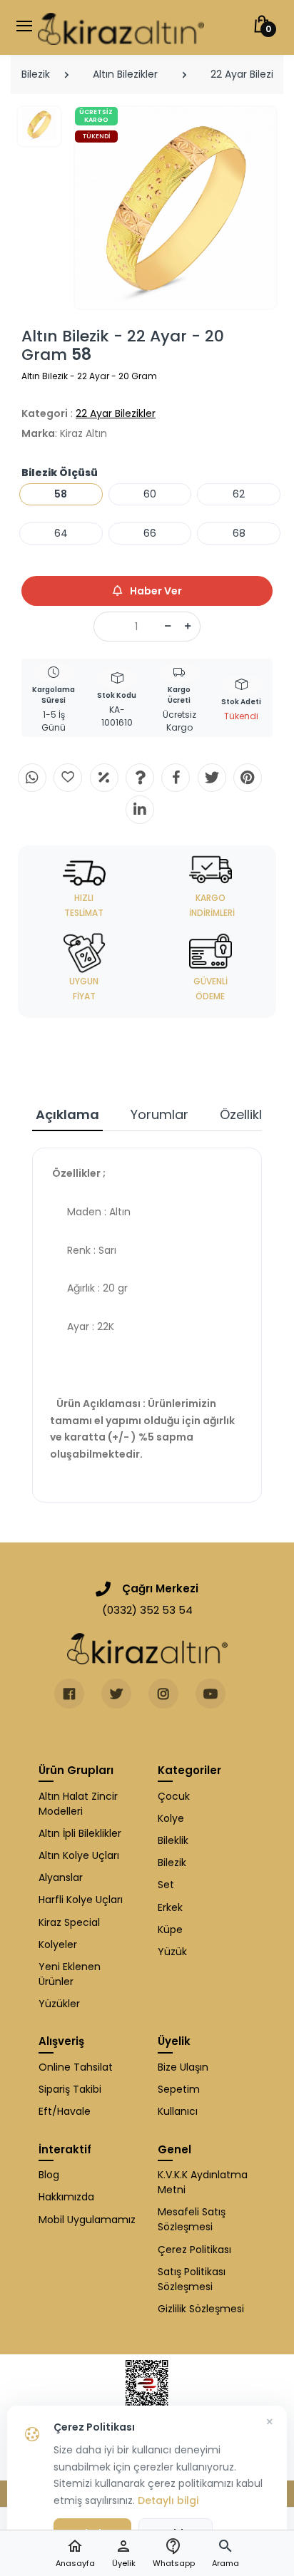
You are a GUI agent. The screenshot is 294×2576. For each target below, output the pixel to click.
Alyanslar (61, 1877)
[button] (225, 2554)
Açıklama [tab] (67, 1114)
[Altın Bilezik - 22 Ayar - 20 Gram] (176, 208)
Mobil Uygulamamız (87, 2220)
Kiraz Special (69, 1922)
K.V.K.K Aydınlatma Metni (203, 2182)
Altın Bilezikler (125, 74)
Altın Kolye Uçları (79, 1855)
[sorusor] (140, 778)
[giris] (68, 778)
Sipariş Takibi (70, 2089)
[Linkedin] (140, 810)
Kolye (171, 1818)
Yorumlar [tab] (159, 1114)
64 (61, 533)
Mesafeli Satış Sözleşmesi (192, 2219)
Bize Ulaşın (183, 2067)
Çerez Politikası (194, 2250)
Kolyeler (58, 1944)
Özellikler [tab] (247, 1114)
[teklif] (104, 778)
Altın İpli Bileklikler (80, 1833)
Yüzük (172, 1952)
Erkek (170, 1907)
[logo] (121, 27)
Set (166, 1885)
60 (150, 494)
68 (239, 533)
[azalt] (168, 627)
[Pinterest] (248, 778)
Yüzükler (59, 2004)
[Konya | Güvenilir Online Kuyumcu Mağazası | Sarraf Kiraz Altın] (147, 1649)
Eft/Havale (65, 2111)
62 (239, 494)
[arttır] (188, 627)
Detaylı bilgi (168, 2500)
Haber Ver (155, 591)
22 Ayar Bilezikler (116, 413)
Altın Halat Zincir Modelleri (78, 1804)
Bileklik (173, 1840)
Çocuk (174, 1796)
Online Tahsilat (76, 2067)
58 (61, 494)
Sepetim (179, 2089)
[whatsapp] (32, 778)
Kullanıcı (178, 2111)
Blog (49, 2175)
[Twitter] (212, 778)
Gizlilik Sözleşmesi (201, 2309)
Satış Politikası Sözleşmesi (192, 2279)
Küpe (170, 1930)
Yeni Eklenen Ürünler (70, 1974)
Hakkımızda (66, 2197)
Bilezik (36, 74)
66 (150, 533)
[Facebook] (176, 778)
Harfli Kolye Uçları (81, 1900)
